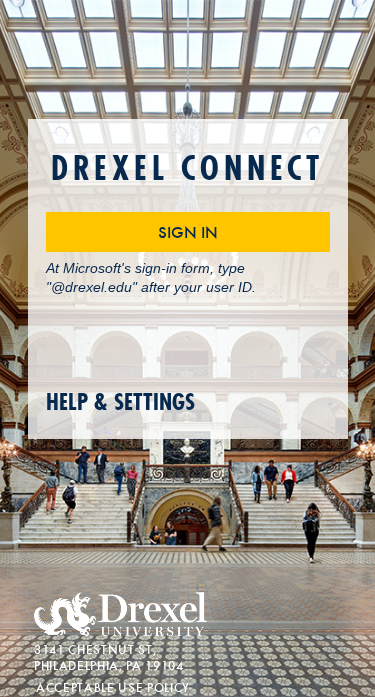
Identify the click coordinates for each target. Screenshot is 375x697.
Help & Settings (120, 402)
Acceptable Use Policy (113, 686)
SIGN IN (188, 231)
